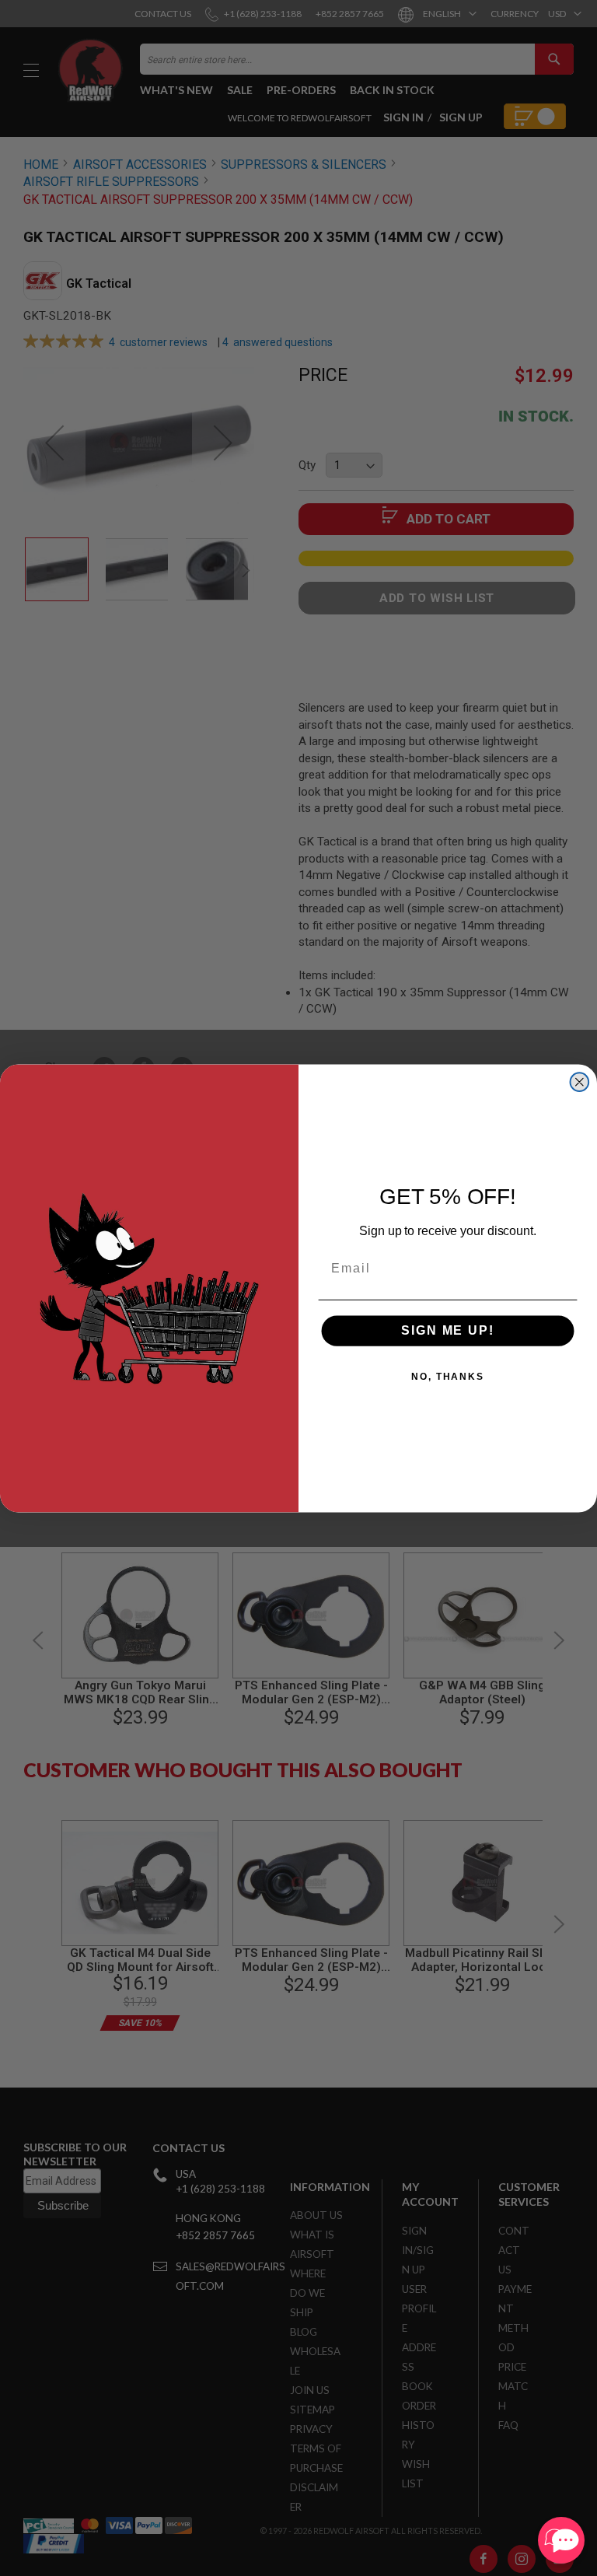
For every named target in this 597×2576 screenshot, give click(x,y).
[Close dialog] (580, 1082)
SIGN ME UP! (447, 1330)
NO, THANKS (448, 1377)
